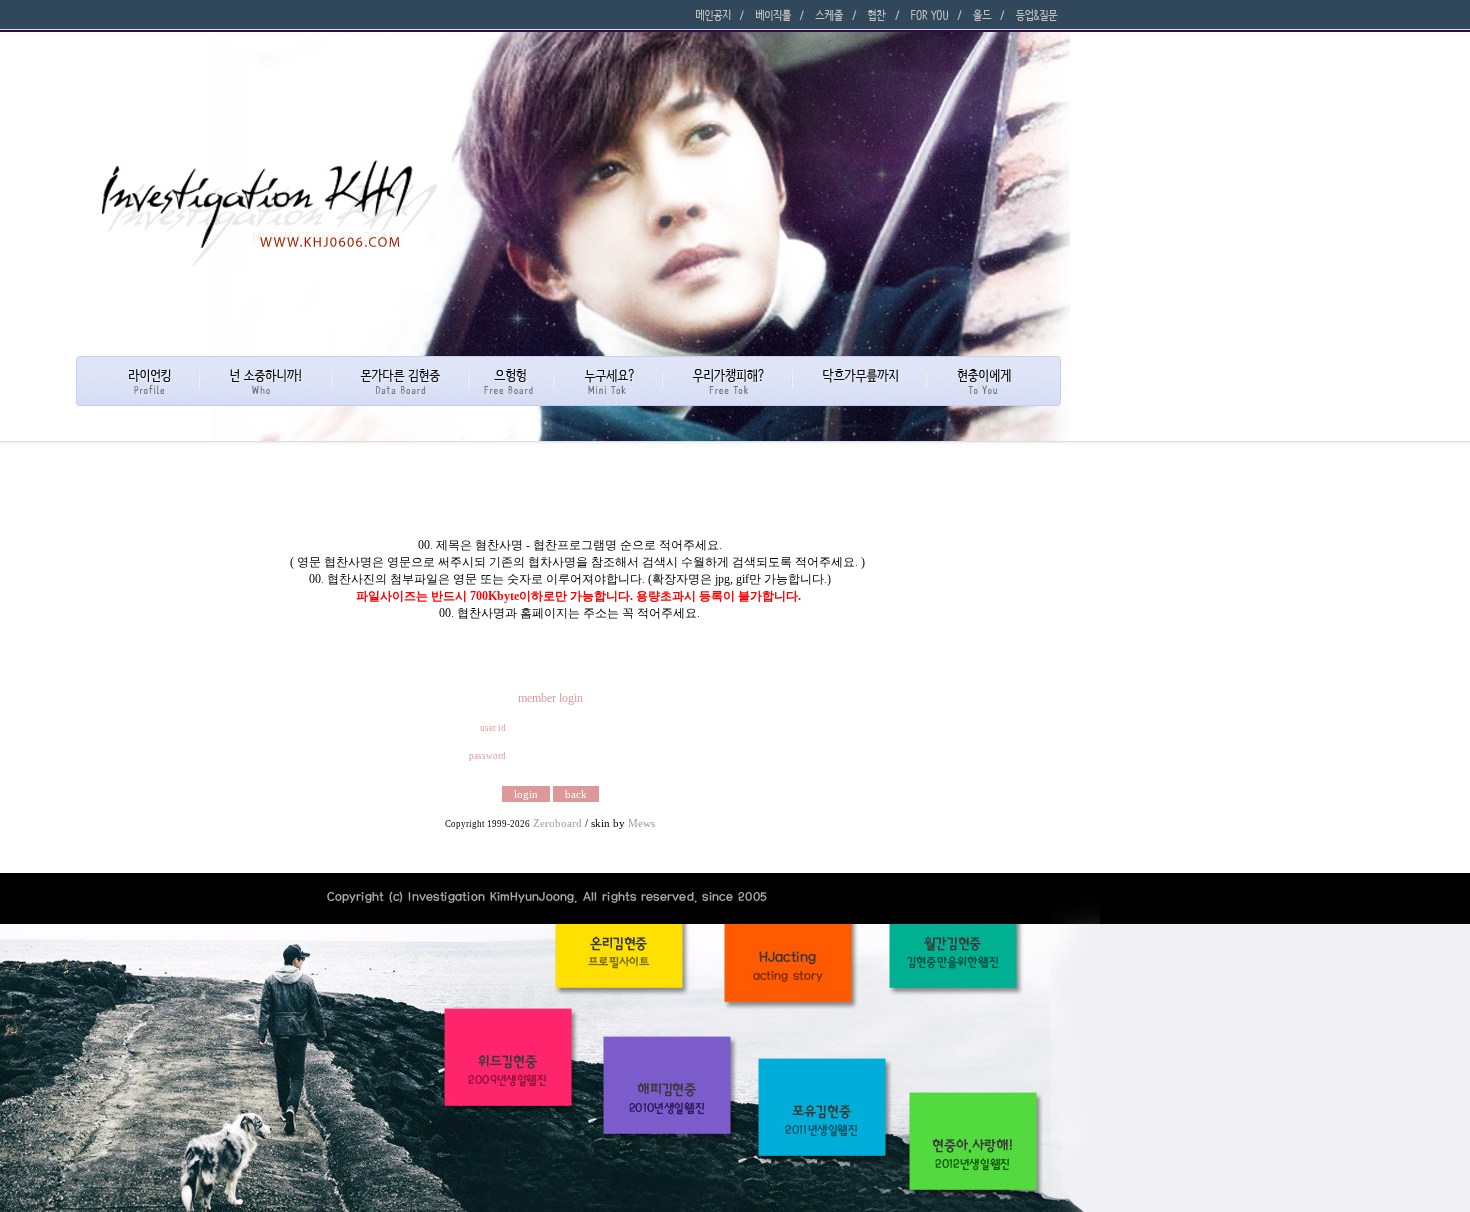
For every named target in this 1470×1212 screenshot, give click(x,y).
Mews (641, 823)
